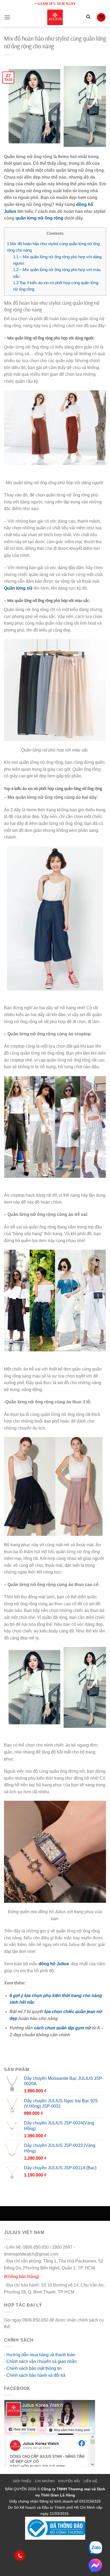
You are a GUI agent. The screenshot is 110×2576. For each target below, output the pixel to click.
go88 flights (23, 2327)
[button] (7, 17)
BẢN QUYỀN (16, 2489)
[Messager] (95, 2565)
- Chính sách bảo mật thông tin (33, 2368)
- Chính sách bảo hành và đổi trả (35, 2375)
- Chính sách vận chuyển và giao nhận (40, 2361)
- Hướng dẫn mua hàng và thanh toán (40, 2355)
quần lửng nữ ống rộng (39, 218)
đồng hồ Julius (54, 1964)
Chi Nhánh (45, 2481)
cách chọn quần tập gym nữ (62, 2028)
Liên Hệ (90, 2481)
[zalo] (95, 2548)
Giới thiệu (22, 2481)
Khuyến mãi (69, 2481)
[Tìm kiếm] (88, 17)
